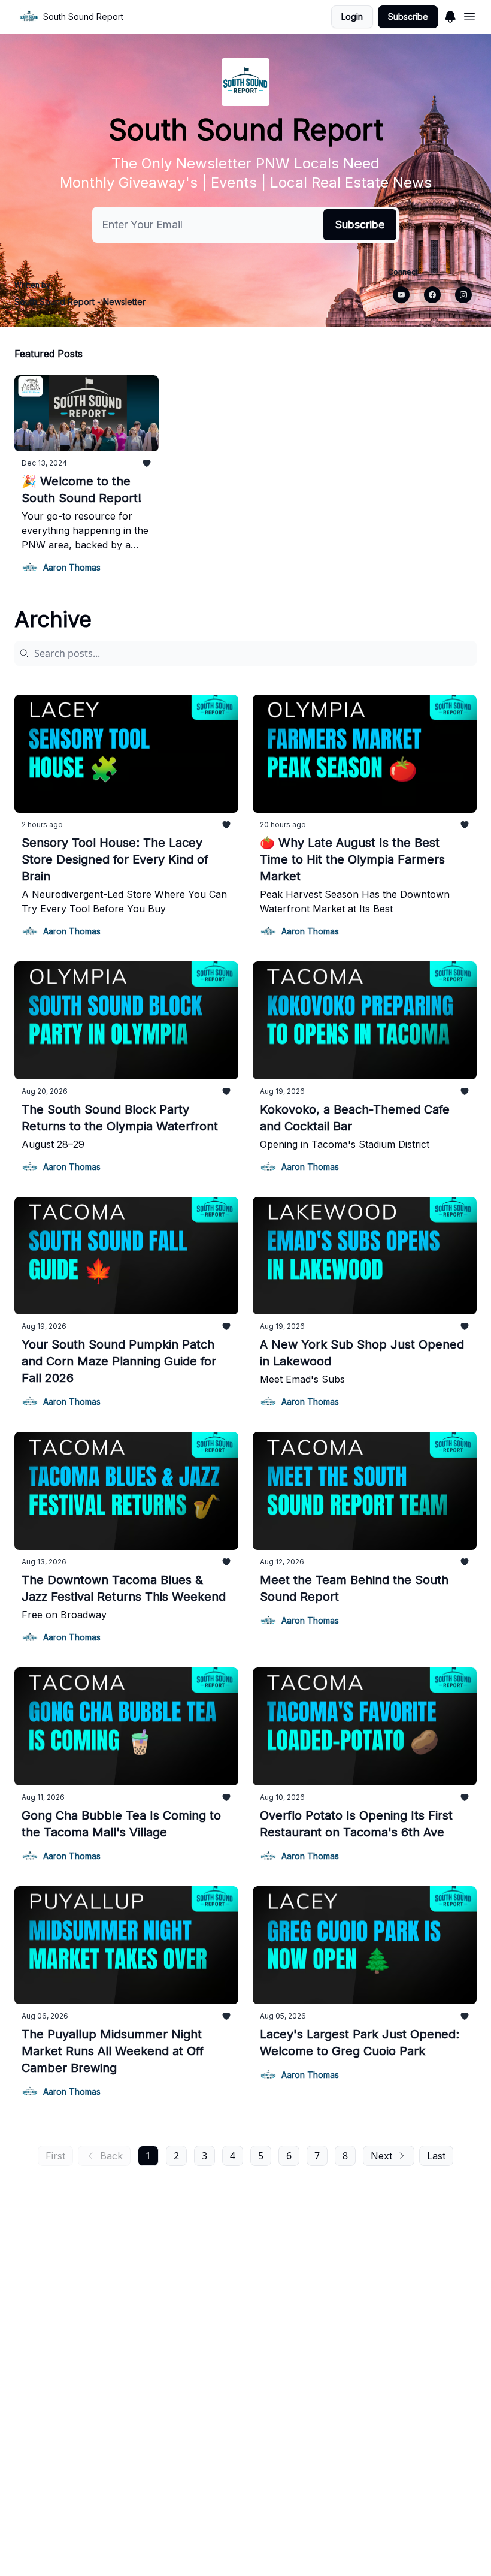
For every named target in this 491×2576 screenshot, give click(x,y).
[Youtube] (401, 295)
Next (381, 2156)
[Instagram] (463, 295)
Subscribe (408, 16)
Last (436, 2156)
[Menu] (450, 15)
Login (352, 16)
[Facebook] (432, 295)
